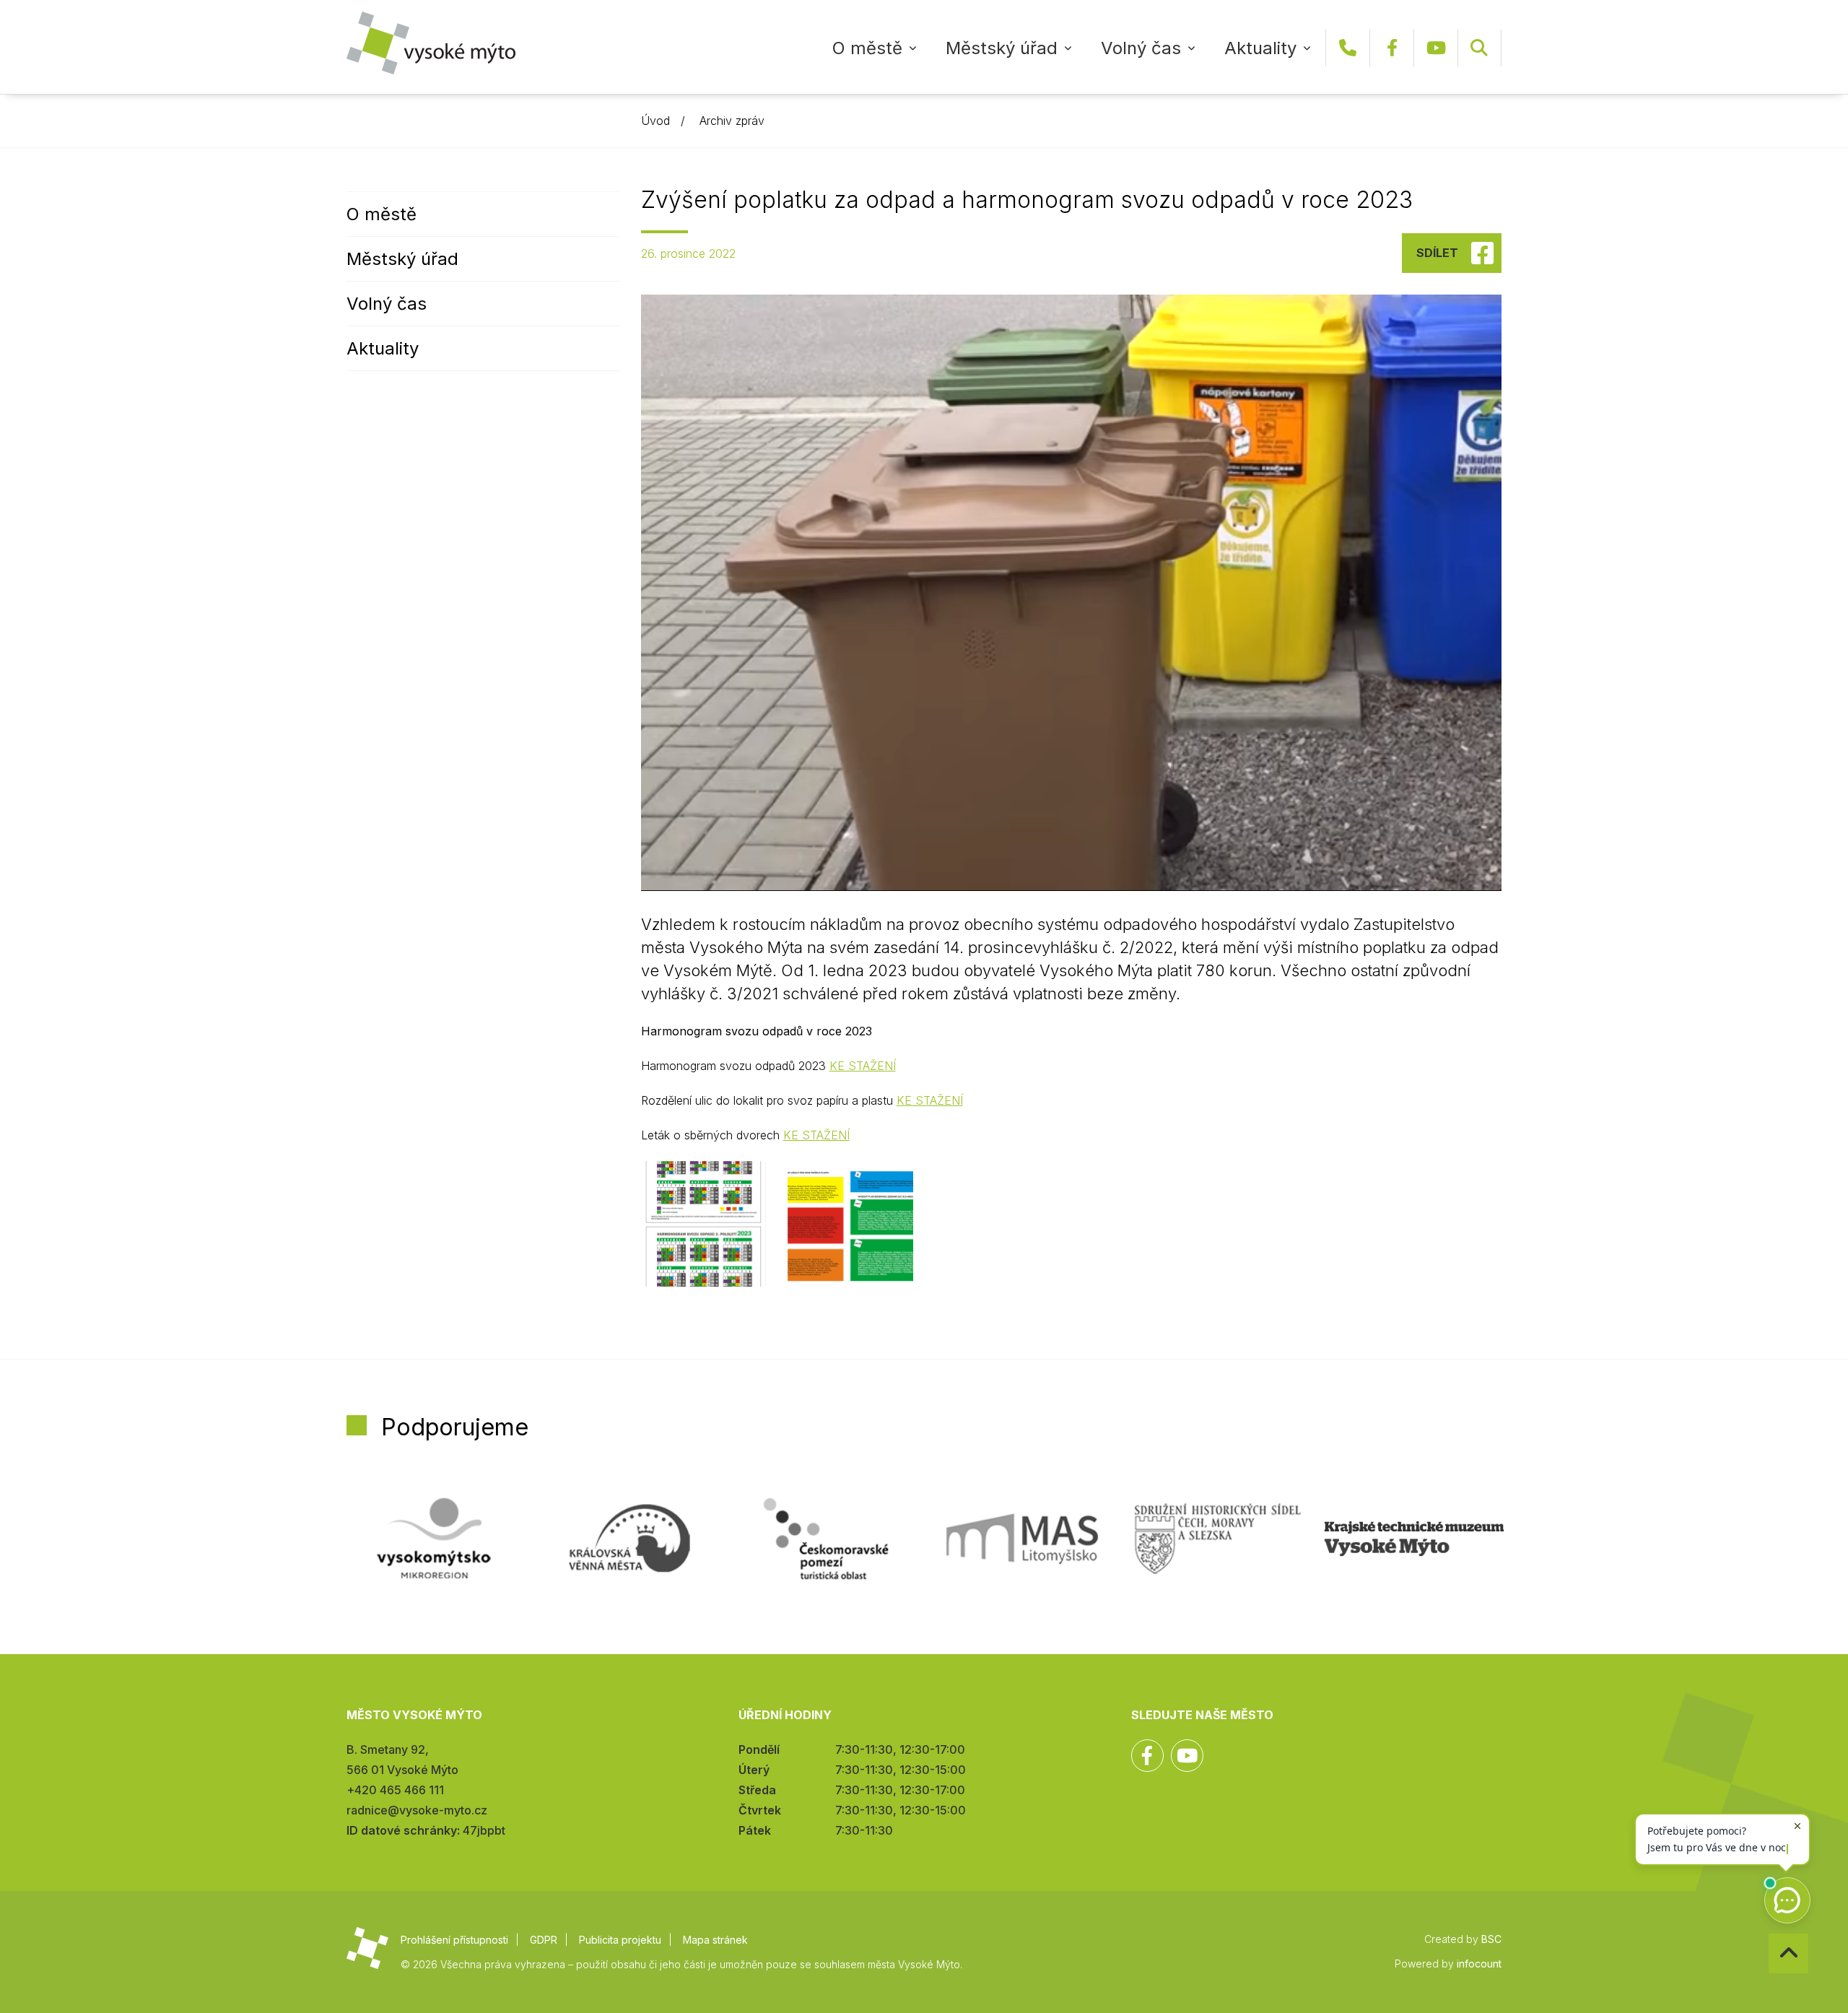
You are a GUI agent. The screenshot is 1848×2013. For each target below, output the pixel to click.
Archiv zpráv (732, 121)
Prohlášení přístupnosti (454, 1940)
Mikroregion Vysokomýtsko (434, 1539)
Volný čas (1141, 48)
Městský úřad (1002, 48)
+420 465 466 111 (1348, 48)
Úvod (655, 121)
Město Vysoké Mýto (431, 43)
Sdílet (1437, 253)
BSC (1491, 1939)
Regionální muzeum (1414, 1539)
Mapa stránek (715, 1940)
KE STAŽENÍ (863, 1066)
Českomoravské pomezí (826, 1539)
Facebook (1392, 48)
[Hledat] (1479, 48)
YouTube (1436, 48)
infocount (1479, 1964)
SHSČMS (1218, 1539)
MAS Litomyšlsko (1022, 1539)
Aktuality (1260, 48)
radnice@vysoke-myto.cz (417, 1810)
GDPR (544, 1940)
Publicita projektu (620, 1940)
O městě (867, 48)
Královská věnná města (629, 1539)
